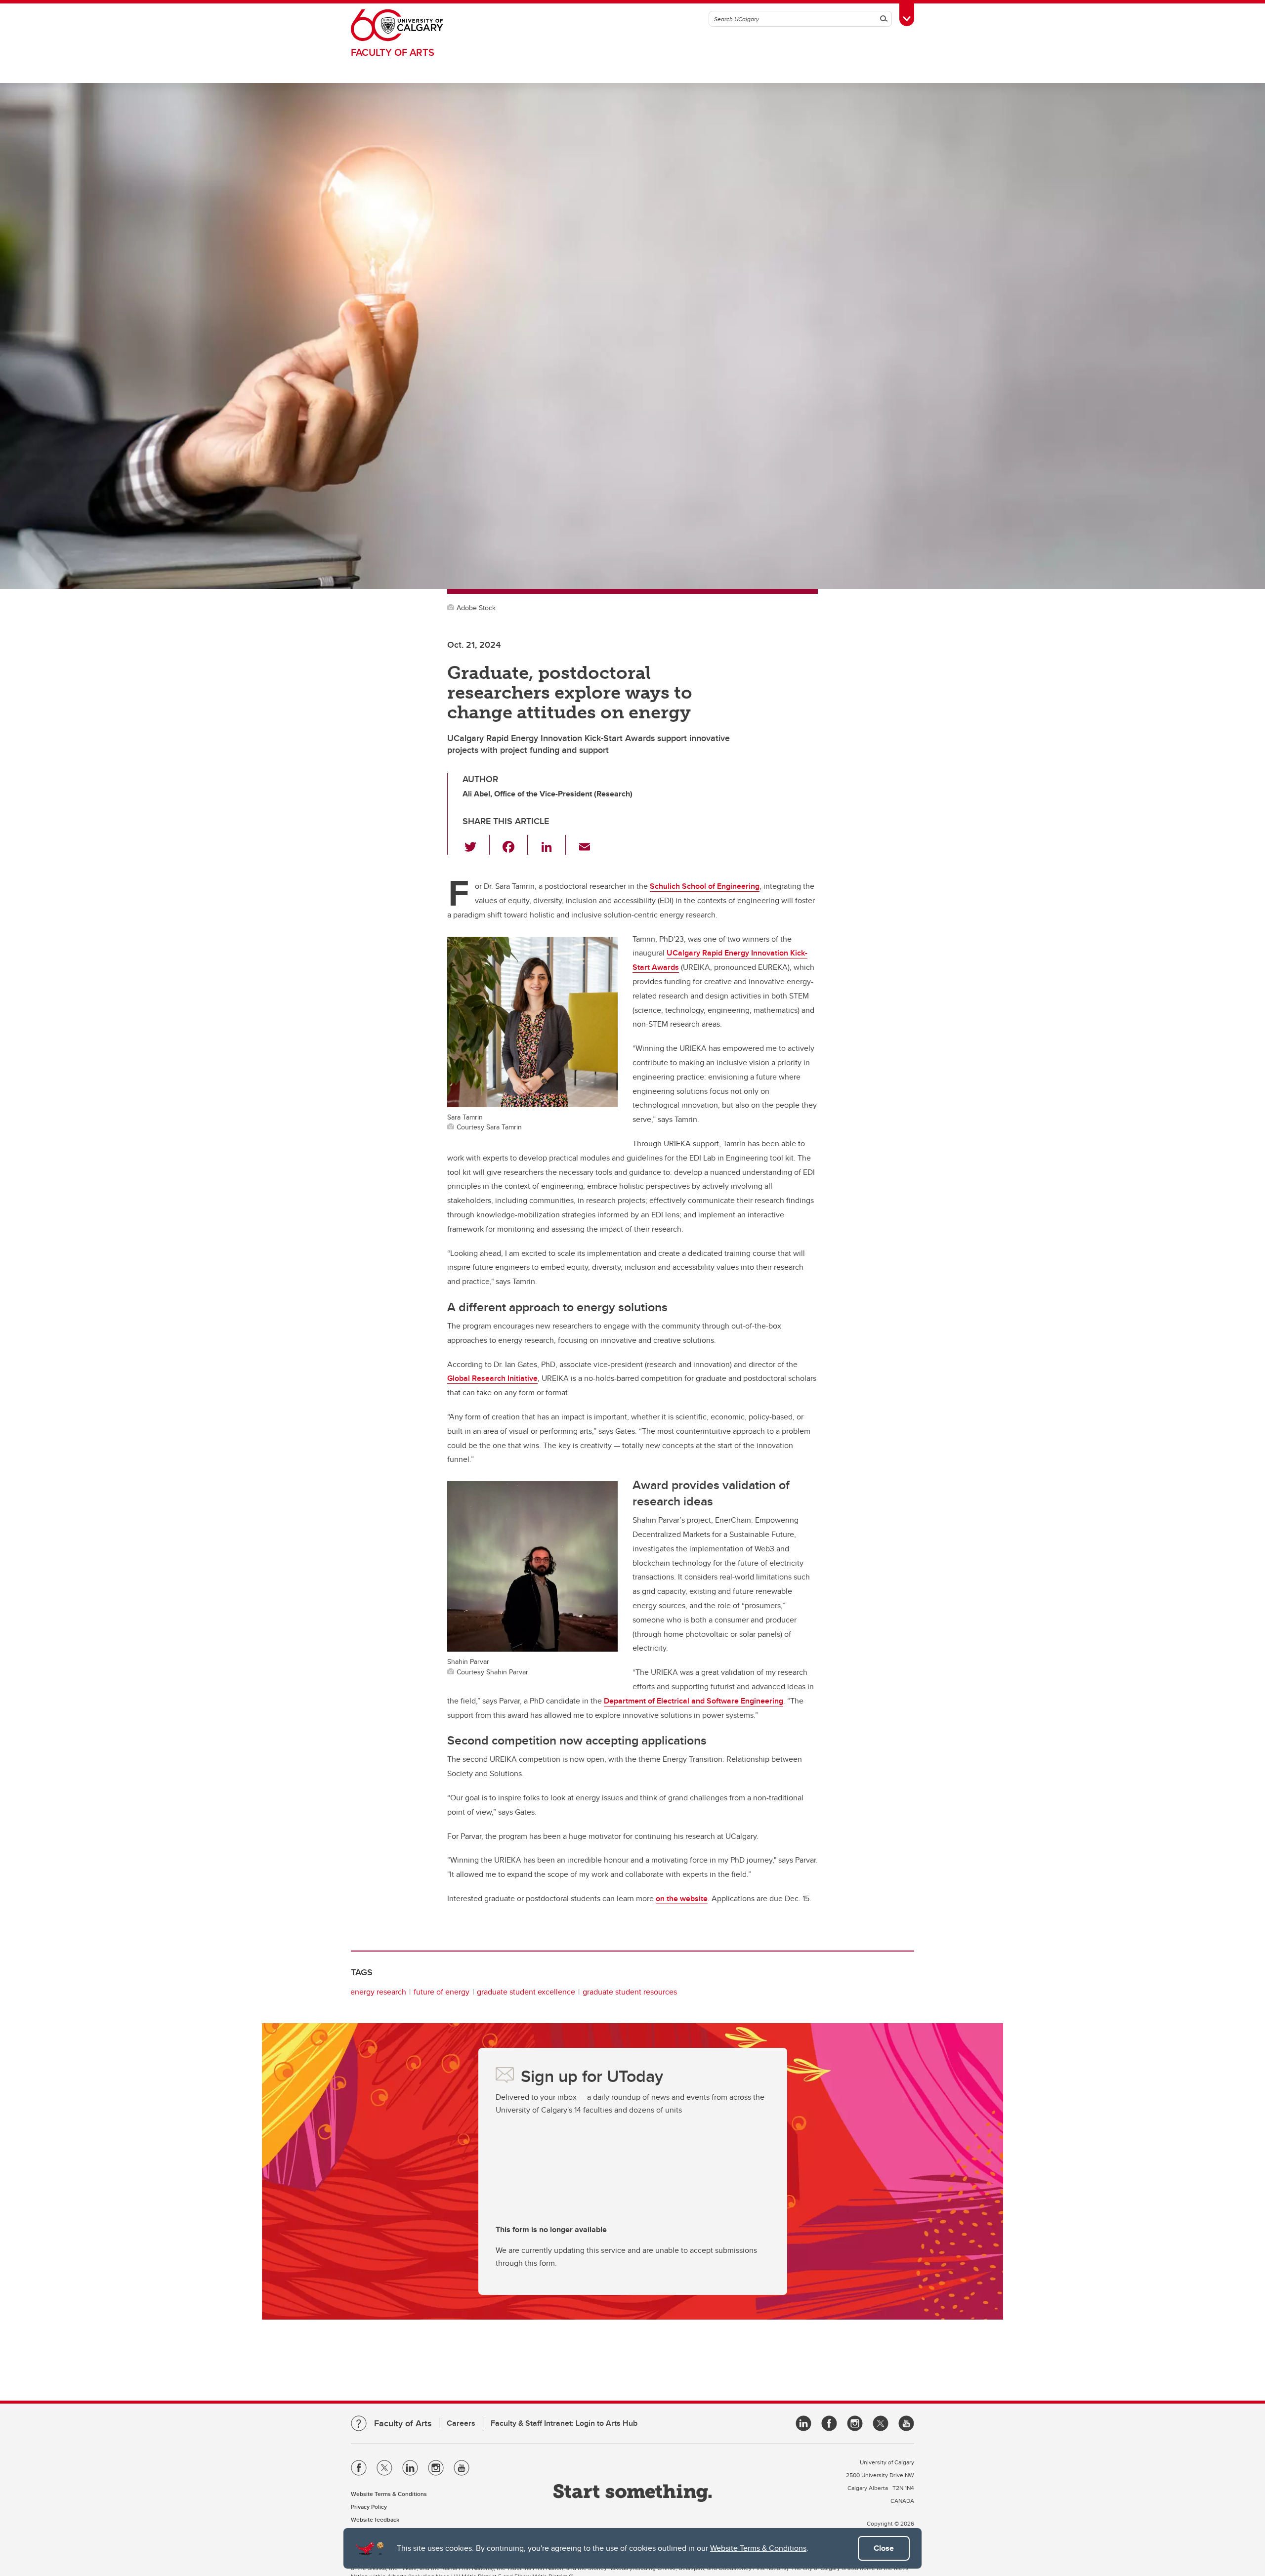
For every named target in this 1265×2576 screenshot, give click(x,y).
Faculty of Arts (393, 52)
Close (884, 2548)
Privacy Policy (369, 2507)
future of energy (442, 1992)
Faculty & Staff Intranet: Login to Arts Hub (564, 2423)
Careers (461, 2423)
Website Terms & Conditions (758, 2548)
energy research (378, 1992)
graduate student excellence (526, 1992)
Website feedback (375, 2519)
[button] (476, 845)
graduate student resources (630, 1992)
